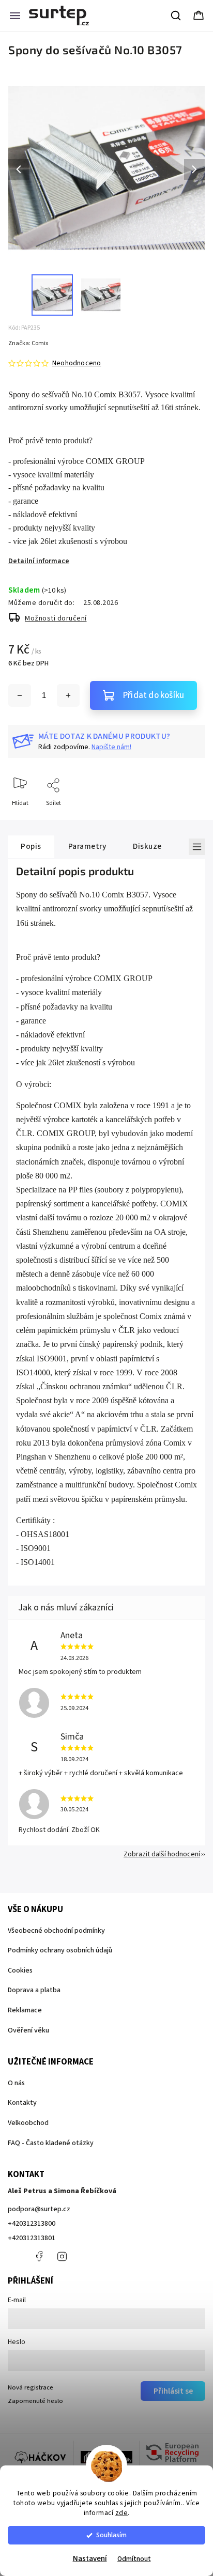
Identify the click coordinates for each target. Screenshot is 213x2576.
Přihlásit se (173, 2391)
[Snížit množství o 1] (20, 695)
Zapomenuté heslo (35, 2401)
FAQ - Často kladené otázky (51, 2143)
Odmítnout (134, 2559)
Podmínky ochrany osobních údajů (60, 1950)
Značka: (28, 343)
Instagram (62, 2256)
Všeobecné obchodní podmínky (56, 1931)
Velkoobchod (28, 2123)
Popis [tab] (31, 846)
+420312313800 (32, 2224)
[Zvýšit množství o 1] (68, 695)
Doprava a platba (34, 1990)
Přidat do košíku (154, 695)
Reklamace (25, 2010)
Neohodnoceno (77, 363)
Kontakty (22, 2103)
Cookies (20, 1970)
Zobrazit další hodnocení (162, 1854)
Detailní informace (39, 561)
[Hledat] (176, 15)
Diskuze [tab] (147, 846)
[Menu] (15, 15)
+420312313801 (32, 2238)
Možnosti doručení (56, 618)
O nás (16, 2083)
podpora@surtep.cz (39, 2209)
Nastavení (90, 2559)
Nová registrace (31, 2387)
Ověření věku (28, 2030)
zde (122, 2513)
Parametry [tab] (87, 846)
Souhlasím (111, 2535)
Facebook (39, 2256)
